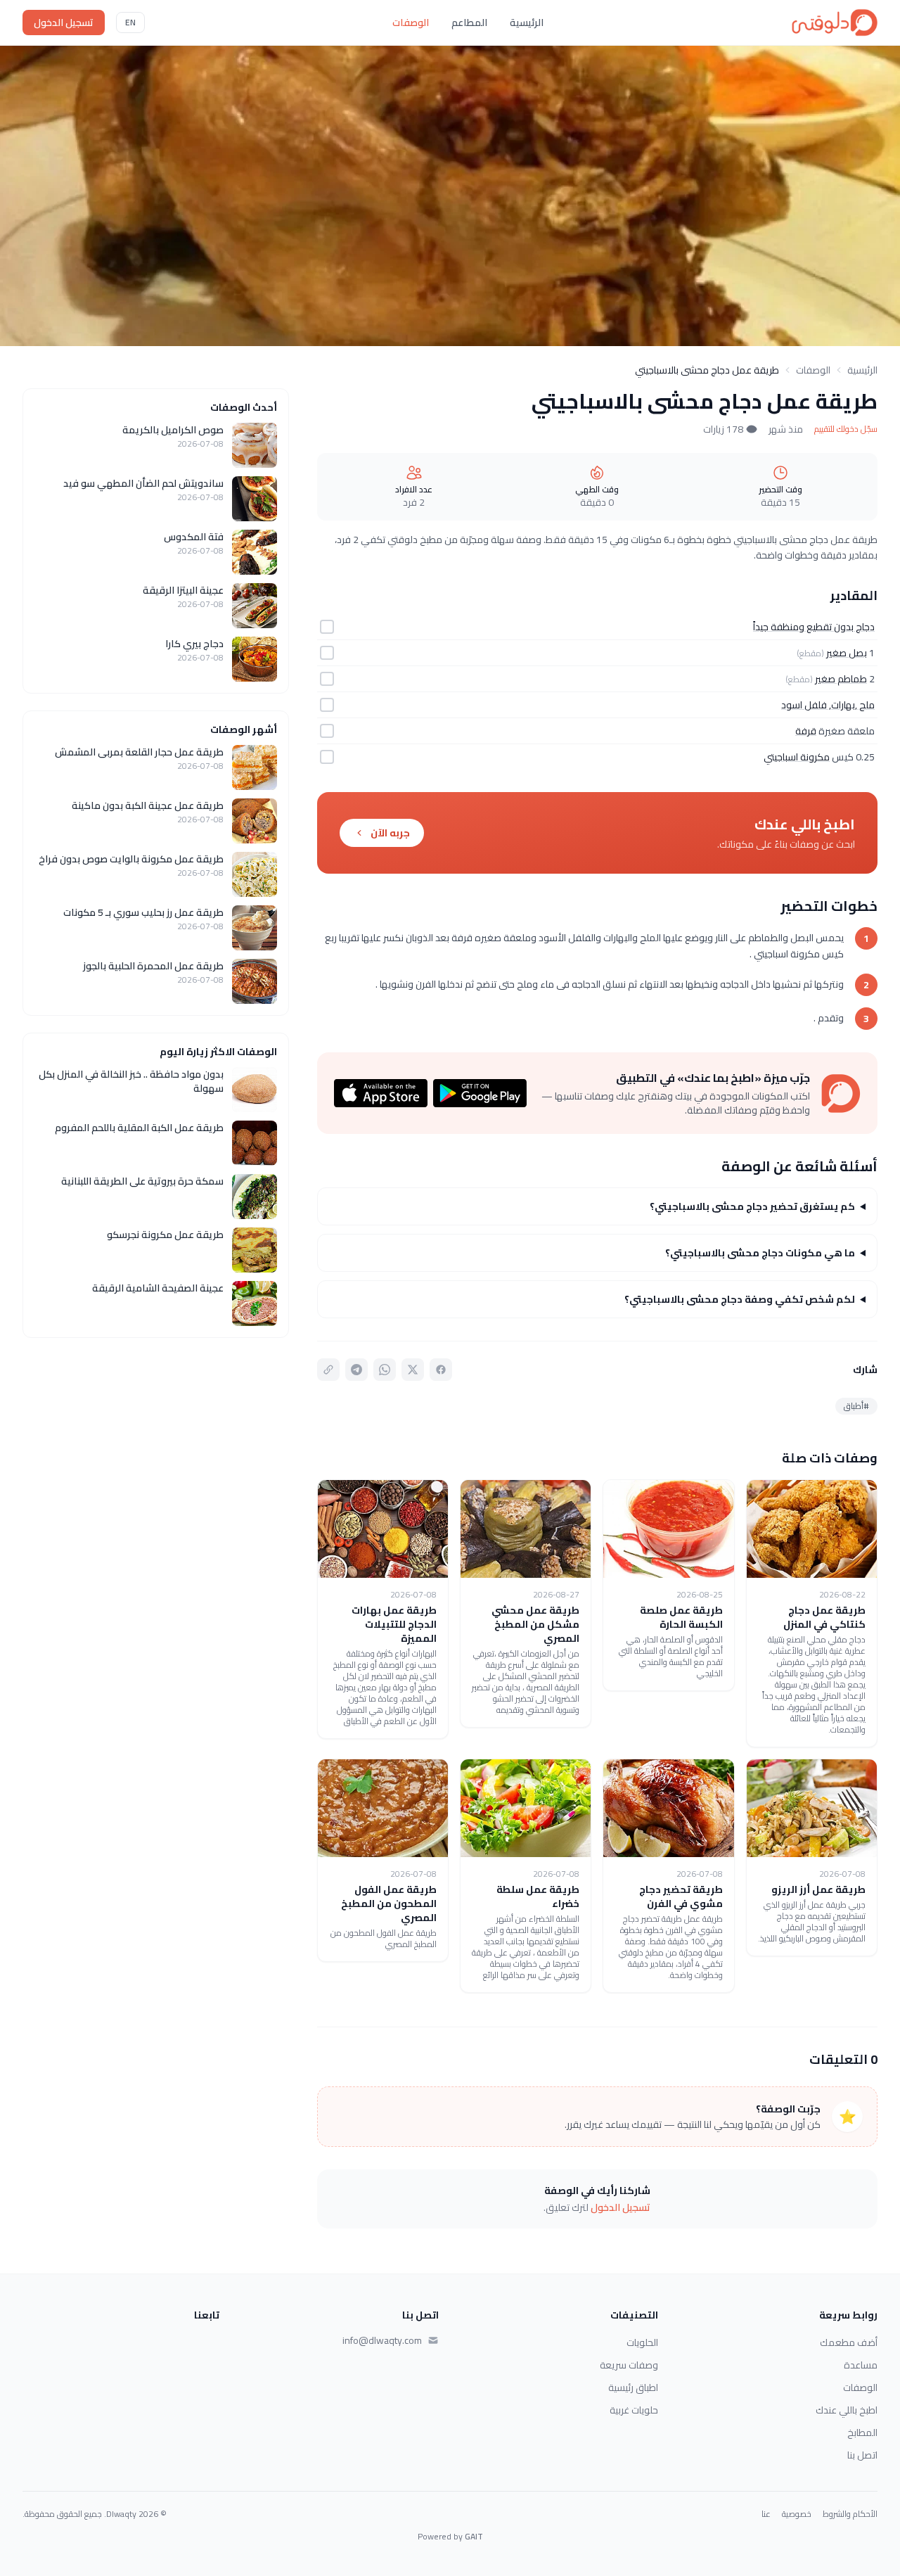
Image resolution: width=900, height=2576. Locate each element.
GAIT (474, 2536)
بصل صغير (847, 653)
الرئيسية (527, 23)
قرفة (806, 731)
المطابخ (862, 2432)
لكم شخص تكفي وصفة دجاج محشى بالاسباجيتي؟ (740, 1299)
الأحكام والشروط (850, 2514)
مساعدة (861, 2365)
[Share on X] (413, 1370)
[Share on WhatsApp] (385, 1370)
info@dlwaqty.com (382, 2340)
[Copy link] (328, 1370)
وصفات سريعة (629, 2365)
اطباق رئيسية (633, 2387)
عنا (766, 2514)
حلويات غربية (634, 2410)
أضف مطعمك (849, 2342)
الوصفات (411, 23)
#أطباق (856, 1406)
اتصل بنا (862, 2455)
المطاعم (469, 23)
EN (130, 22)
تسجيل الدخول (64, 23)
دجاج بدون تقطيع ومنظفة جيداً (814, 627)
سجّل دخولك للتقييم (846, 429)
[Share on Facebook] (441, 1370)
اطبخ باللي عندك (847, 2410)
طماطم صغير (841, 679)
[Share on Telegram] (356, 1370)
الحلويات (642, 2342)
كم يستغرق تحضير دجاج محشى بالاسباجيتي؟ (752, 1206)
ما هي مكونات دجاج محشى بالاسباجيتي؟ (760, 1253)
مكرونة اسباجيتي (797, 757)
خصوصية (797, 2514)
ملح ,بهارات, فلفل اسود (828, 705)
